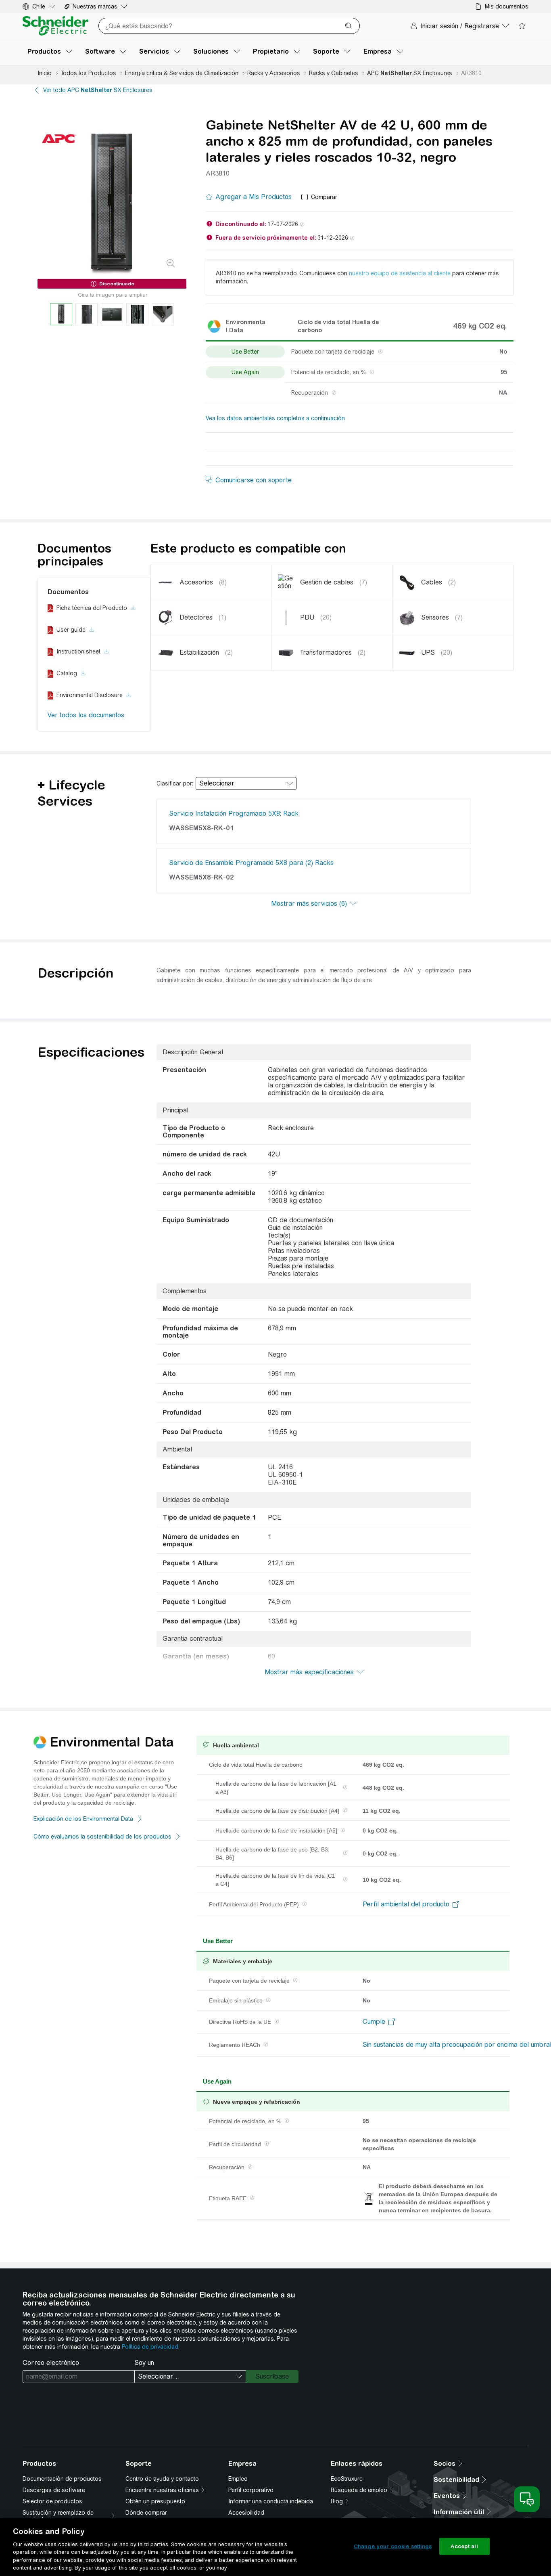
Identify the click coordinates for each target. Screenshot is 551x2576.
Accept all (464, 2546)
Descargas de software (54, 2490)
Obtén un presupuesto (155, 2501)
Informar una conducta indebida (271, 2501)
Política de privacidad (150, 2347)
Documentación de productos (62, 2479)
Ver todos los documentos (86, 715)
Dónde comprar (146, 2513)
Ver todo (98, 90)
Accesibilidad (246, 2513)
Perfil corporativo (251, 2490)
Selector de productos (52, 2501)
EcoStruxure (347, 2479)
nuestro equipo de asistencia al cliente (400, 273)
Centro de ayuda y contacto (162, 2479)
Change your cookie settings (393, 2546)
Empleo (238, 2479)
